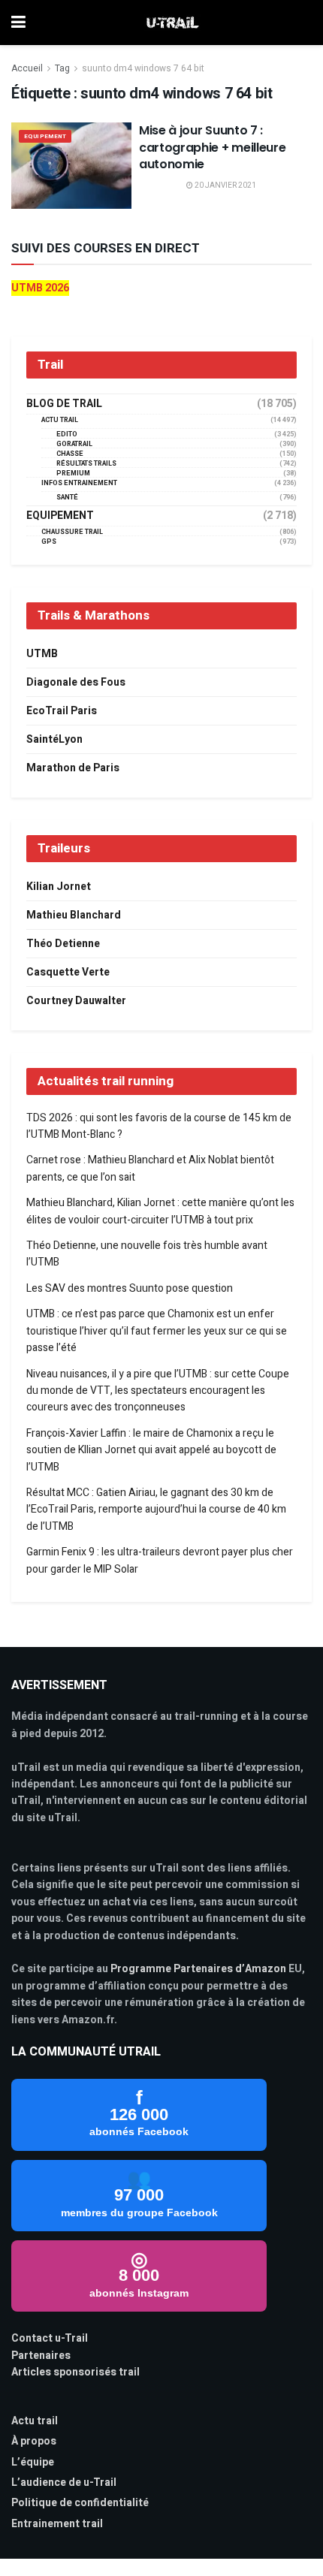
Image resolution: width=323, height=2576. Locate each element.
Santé (67, 498)
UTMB (42, 654)
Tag (62, 68)
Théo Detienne (63, 944)
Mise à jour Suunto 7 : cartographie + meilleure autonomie (212, 147)
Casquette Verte (68, 972)
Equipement (45, 136)
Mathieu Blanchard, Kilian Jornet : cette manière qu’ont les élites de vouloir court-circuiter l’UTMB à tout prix (160, 1211)
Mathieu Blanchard (74, 915)
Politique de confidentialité (80, 2503)
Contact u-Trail (50, 2338)
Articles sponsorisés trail (75, 2372)
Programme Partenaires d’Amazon (198, 1969)
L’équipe (33, 2462)
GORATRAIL (74, 444)
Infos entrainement (79, 483)
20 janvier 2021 (225, 186)
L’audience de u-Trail (64, 2482)
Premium (73, 474)
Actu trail (35, 2421)
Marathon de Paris (73, 768)
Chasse (70, 454)
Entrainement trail (57, 2524)
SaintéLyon (54, 739)
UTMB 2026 (40, 288)
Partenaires (41, 2356)
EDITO (67, 434)
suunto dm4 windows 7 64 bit (143, 68)
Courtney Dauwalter (76, 1001)
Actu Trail (60, 420)
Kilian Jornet (59, 887)
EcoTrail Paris (62, 711)
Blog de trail (64, 404)
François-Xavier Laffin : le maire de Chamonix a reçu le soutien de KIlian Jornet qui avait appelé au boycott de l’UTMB (151, 1450)
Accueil (27, 68)
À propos (34, 2441)
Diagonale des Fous (76, 682)
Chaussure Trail (72, 532)
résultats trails (86, 464)
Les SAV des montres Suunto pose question (130, 1288)
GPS (49, 542)
